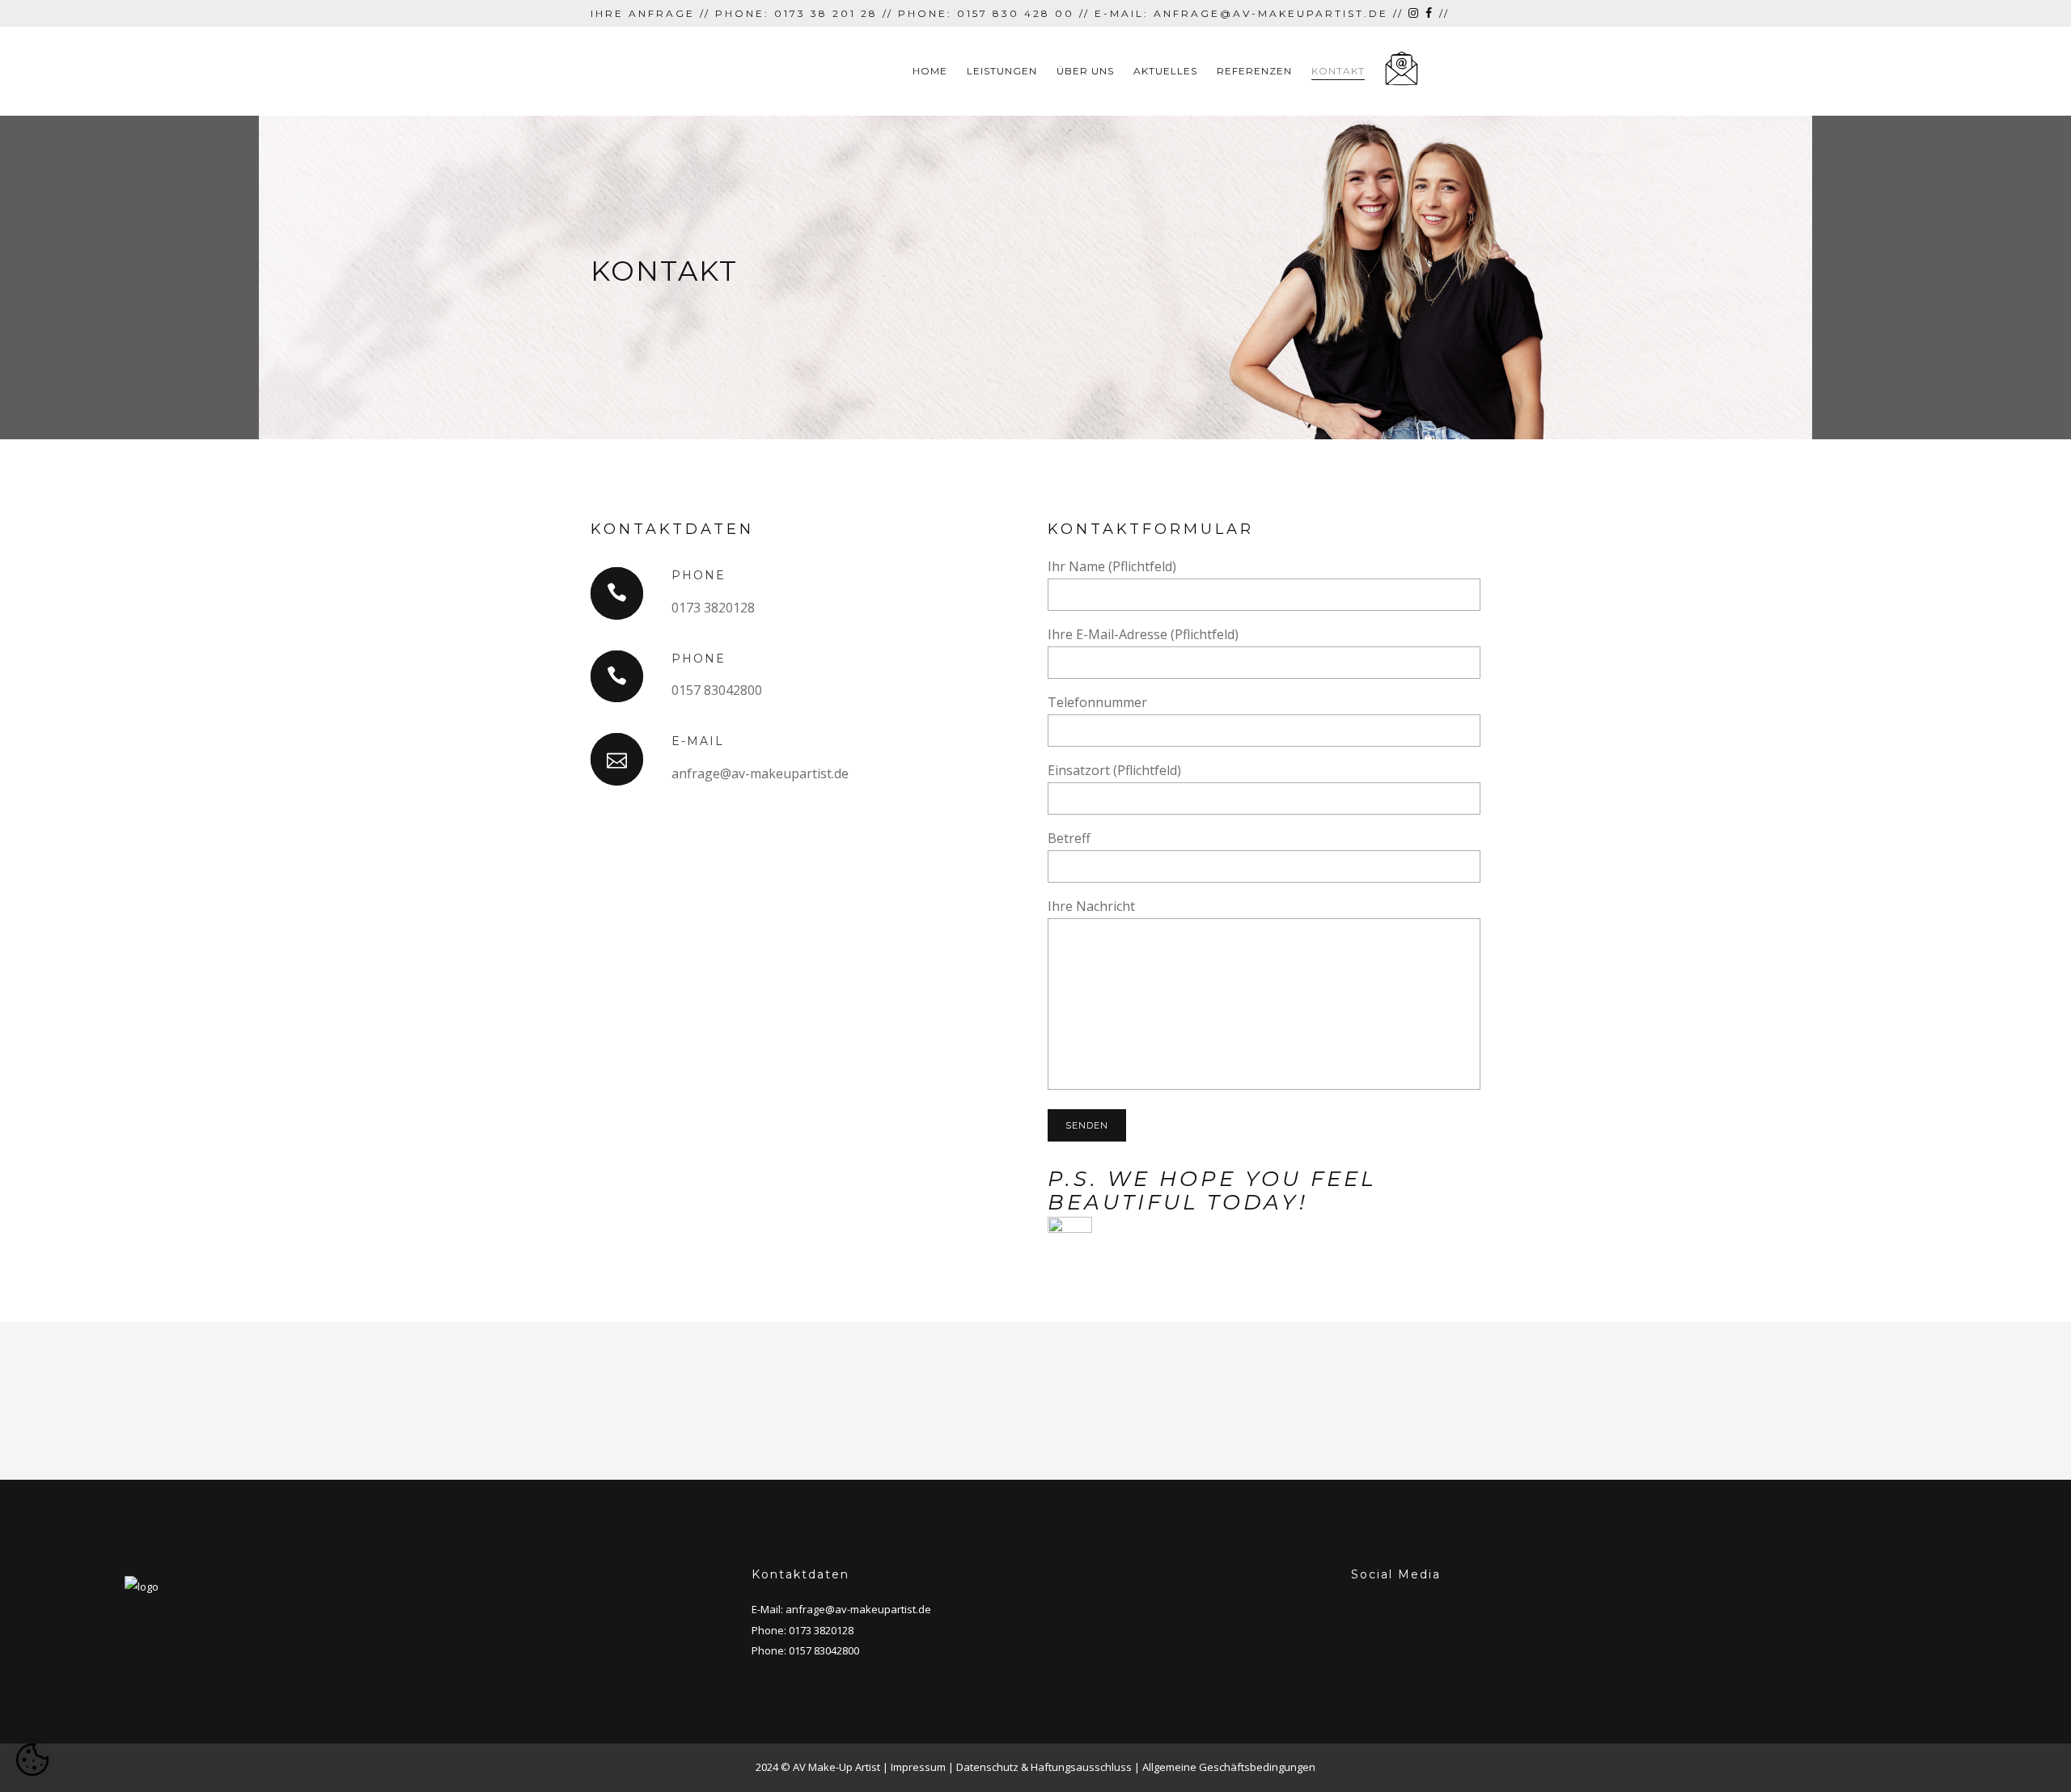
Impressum (918, 1767)
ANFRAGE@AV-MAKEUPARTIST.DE (1271, 13)
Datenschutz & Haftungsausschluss (1044, 1767)
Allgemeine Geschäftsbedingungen (1229, 1767)
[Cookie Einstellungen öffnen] (32, 1760)
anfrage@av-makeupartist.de (858, 1609)
